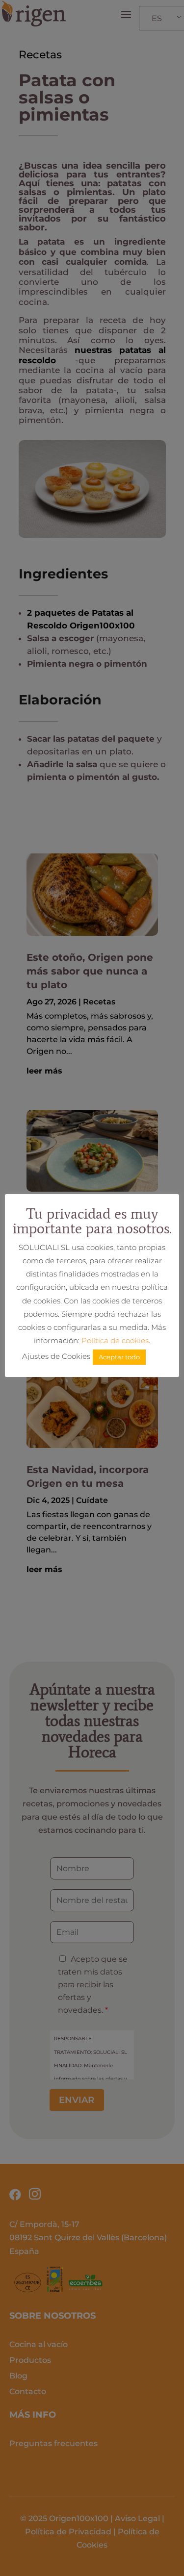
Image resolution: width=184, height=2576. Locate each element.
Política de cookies (115, 1340)
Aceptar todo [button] (119, 1357)
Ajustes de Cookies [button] (56, 1356)
